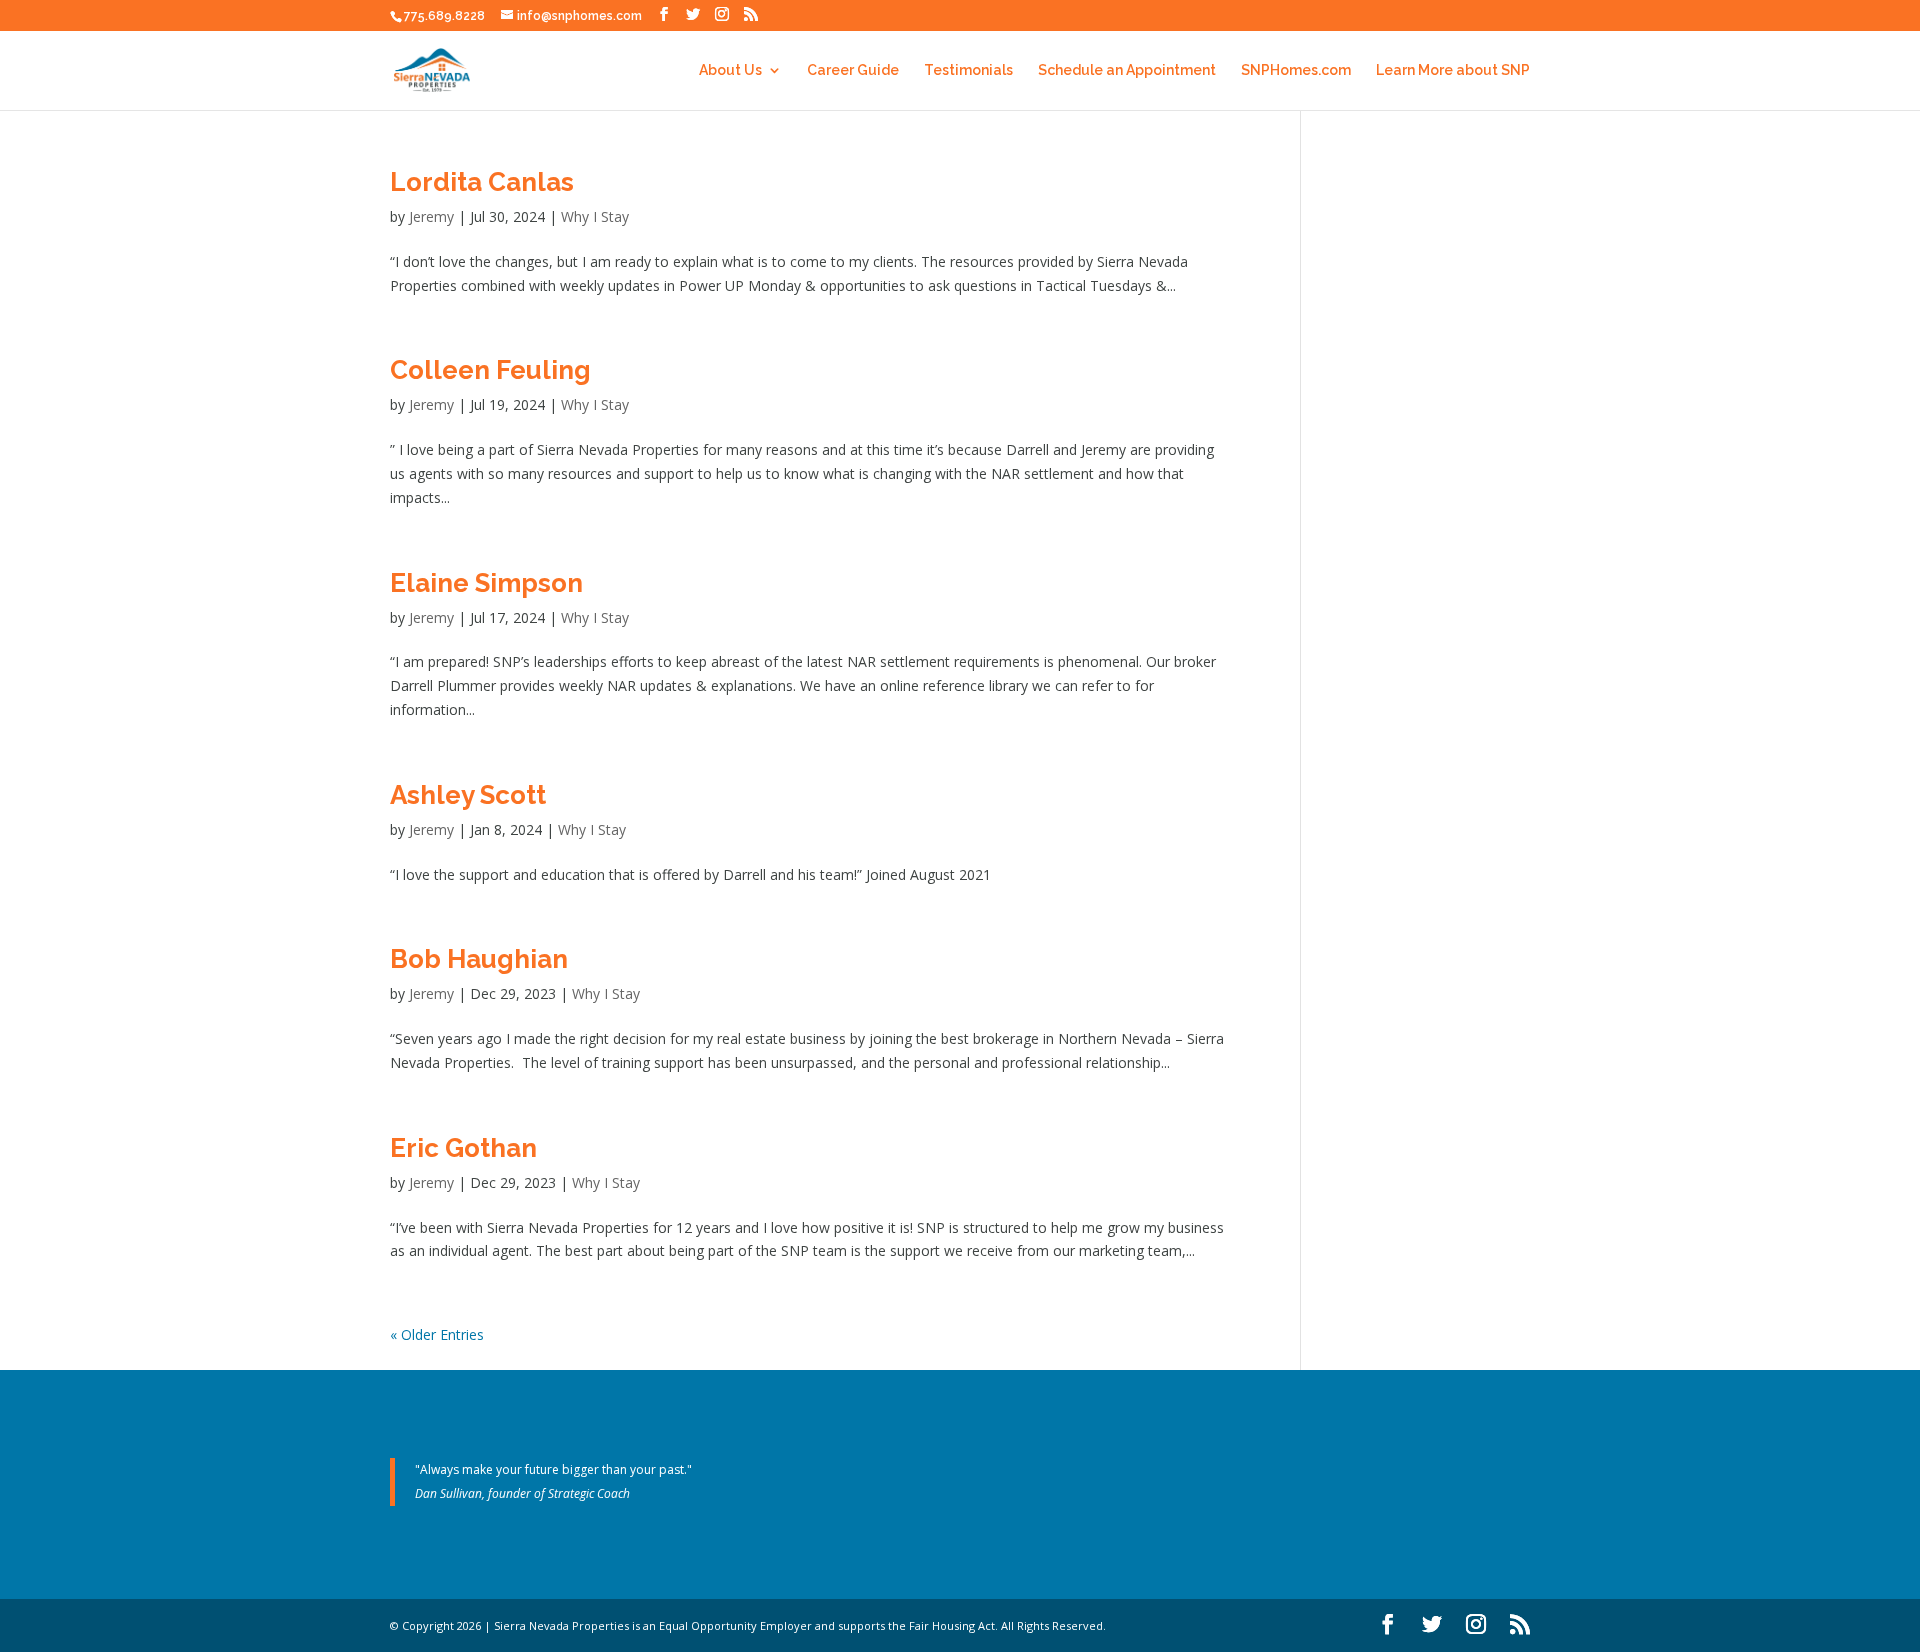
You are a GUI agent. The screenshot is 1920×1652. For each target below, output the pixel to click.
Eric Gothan (463, 1148)
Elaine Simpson (486, 583)
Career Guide (853, 70)
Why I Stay (595, 216)
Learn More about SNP (1453, 70)
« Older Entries (437, 1334)
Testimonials (968, 70)
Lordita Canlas (482, 182)
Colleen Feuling (490, 370)
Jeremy (431, 216)
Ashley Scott (468, 795)
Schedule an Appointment (1127, 70)
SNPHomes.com (1296, 70)
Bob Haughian (479, 959)
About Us (730, 70)
